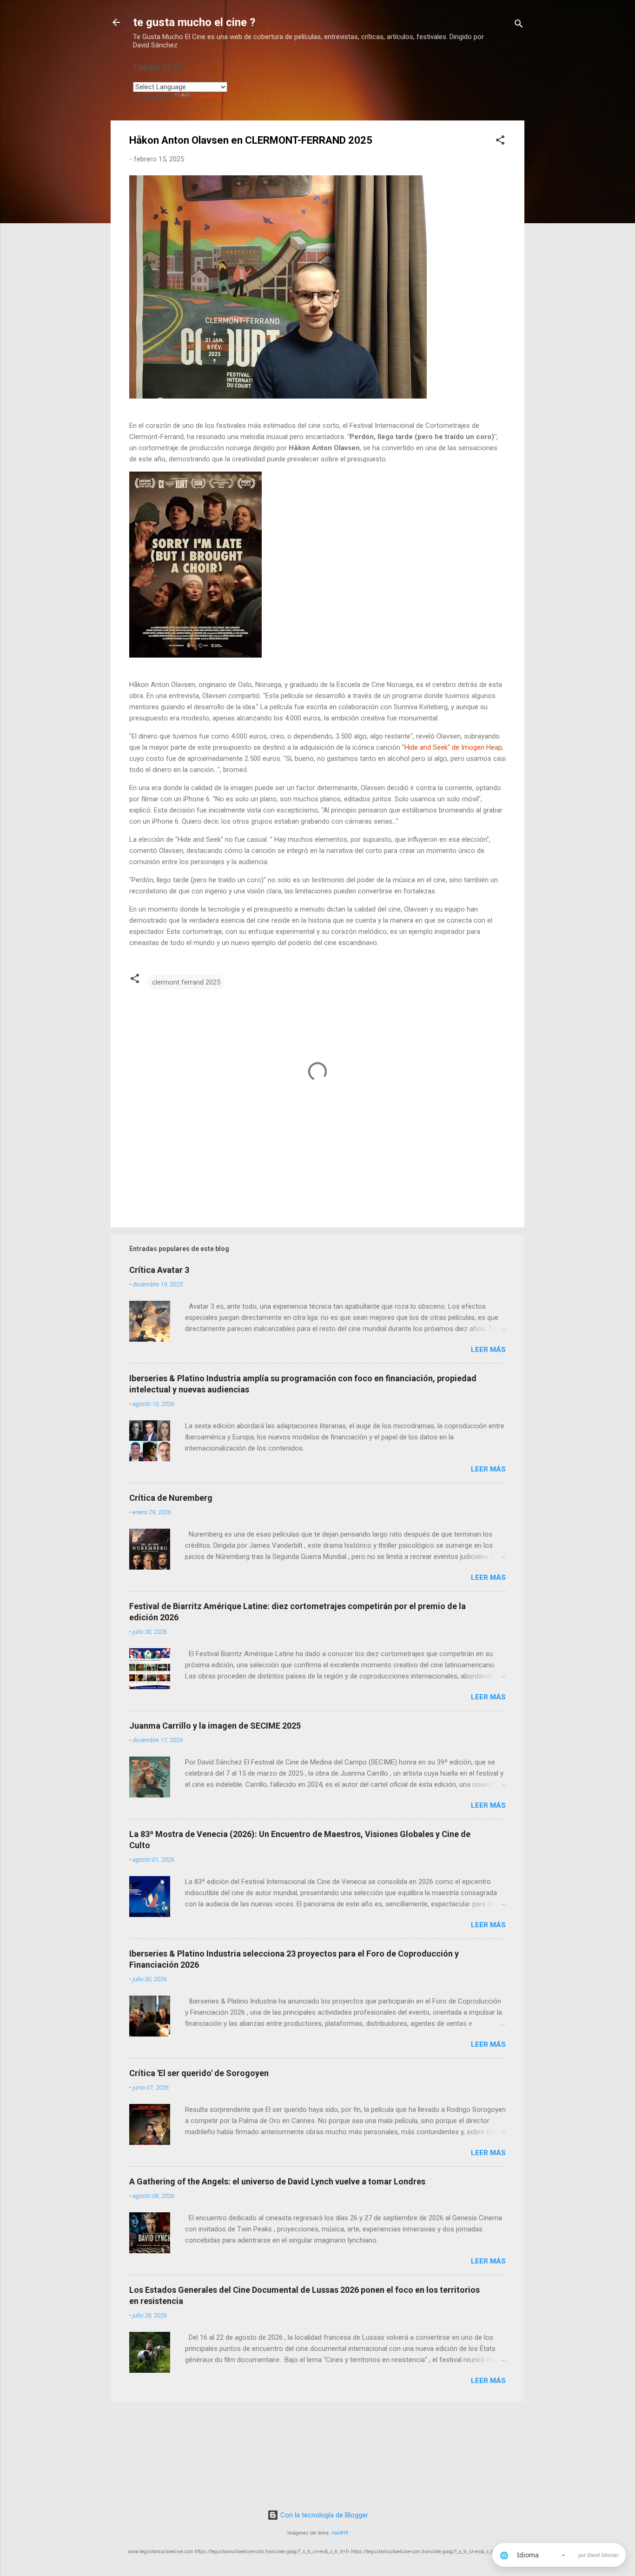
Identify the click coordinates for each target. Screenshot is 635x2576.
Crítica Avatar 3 (159, 1270)
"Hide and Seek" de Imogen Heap (452, 747)
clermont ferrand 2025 (186, 982)
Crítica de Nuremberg (171, 1498)
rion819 (340, 2533)
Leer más (488, 1350)
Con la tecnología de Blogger (323, 2515)
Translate (207, 96)
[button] (500, 142)
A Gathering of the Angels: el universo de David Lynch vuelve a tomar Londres (277, 2181)
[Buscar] (519, 25)
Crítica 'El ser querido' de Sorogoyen (199, 2073)
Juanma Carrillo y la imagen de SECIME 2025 (215, 1726)
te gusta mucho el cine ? (194, 22)
